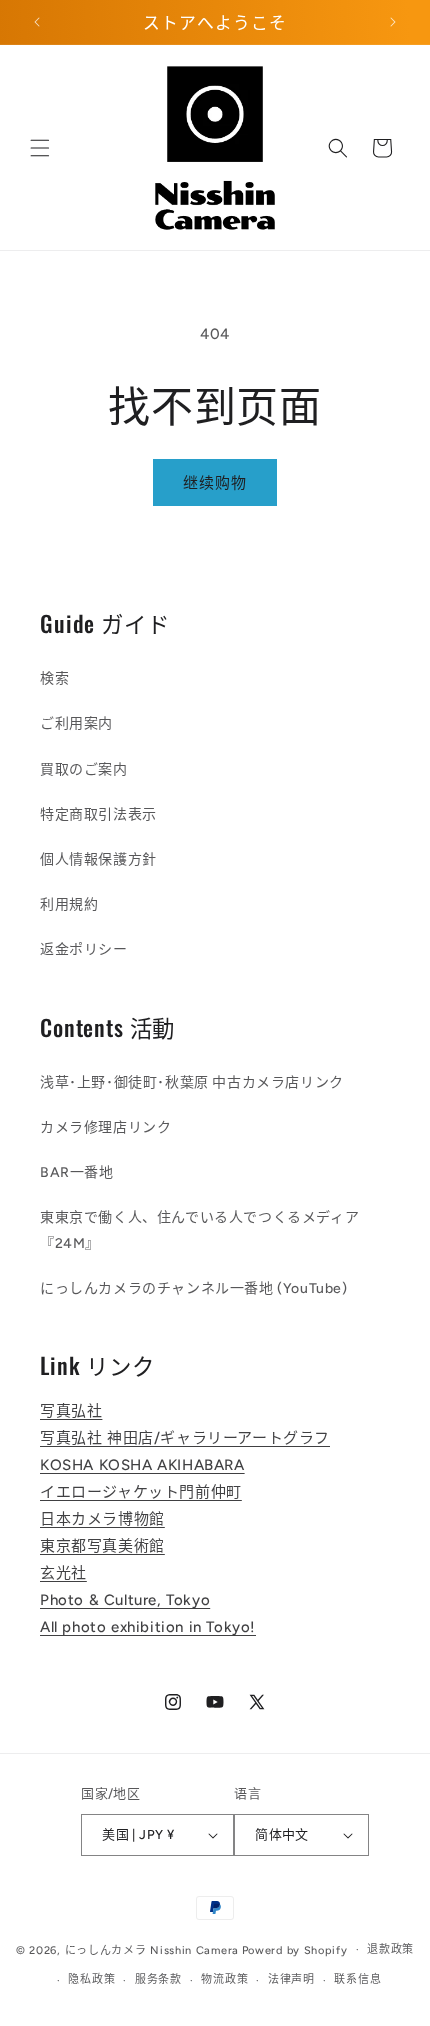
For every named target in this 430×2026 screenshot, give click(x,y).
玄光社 (63, 1573)
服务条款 (158, 1979)
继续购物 (215, 483)
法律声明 (291, 1979)
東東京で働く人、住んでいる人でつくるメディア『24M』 (199, 1230)
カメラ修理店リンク (105, 1127)
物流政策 (224, 1979)
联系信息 (357, 1979)
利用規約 (69, 904)
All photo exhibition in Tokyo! (148, 1627)
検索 (54, 678)
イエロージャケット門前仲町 (141, 1492)
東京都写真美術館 (102, 1546)
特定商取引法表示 (98, 814)
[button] (40, 148)
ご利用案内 (76, 723)
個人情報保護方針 (98, 859)
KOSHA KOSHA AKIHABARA (142, 1465)
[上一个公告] (37, 22)
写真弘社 (71, 1411)
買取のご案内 (84, 769)
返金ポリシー (84, 949)
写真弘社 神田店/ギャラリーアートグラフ (185, 1438)
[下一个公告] (393, 22)
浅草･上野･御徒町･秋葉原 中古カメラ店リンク (192, 1082)
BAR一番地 (77, 1172)
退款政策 (390, 1949)
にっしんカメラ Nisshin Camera (152, 1949)
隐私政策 (91, 1979)
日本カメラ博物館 (102, 1519)
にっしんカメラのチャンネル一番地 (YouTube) (194, 1288)
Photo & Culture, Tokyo (125, 1600)
